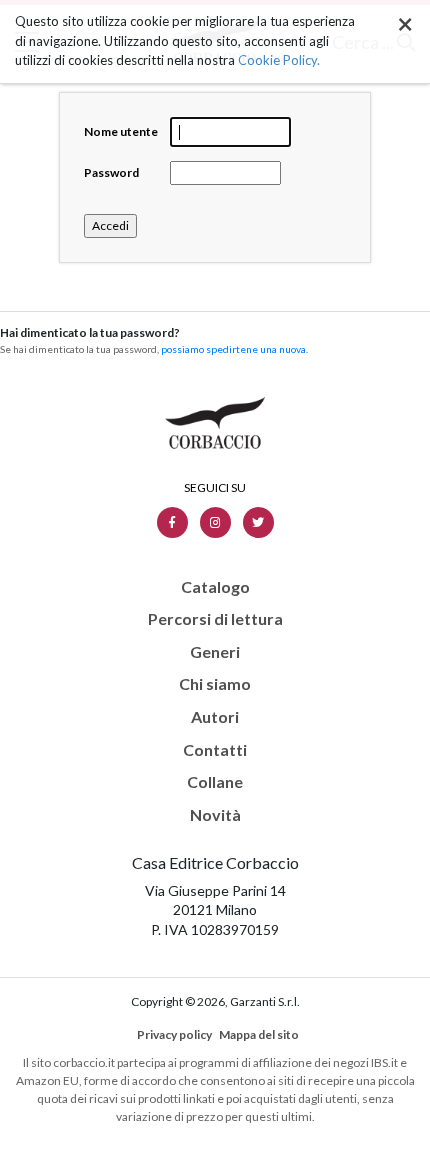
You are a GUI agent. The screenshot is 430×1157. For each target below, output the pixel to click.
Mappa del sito (259, 1034)
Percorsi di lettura (215, 619)
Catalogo (215, 587)
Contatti (215, 750)
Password (111, 172)
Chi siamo (215, 684)
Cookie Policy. (279, 60)
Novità (215, 815)
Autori (215, 717)
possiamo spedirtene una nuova (233, 349)
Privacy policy (174, 1034)
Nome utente (121, 131)
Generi (215, 652)
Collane (215, 782)
